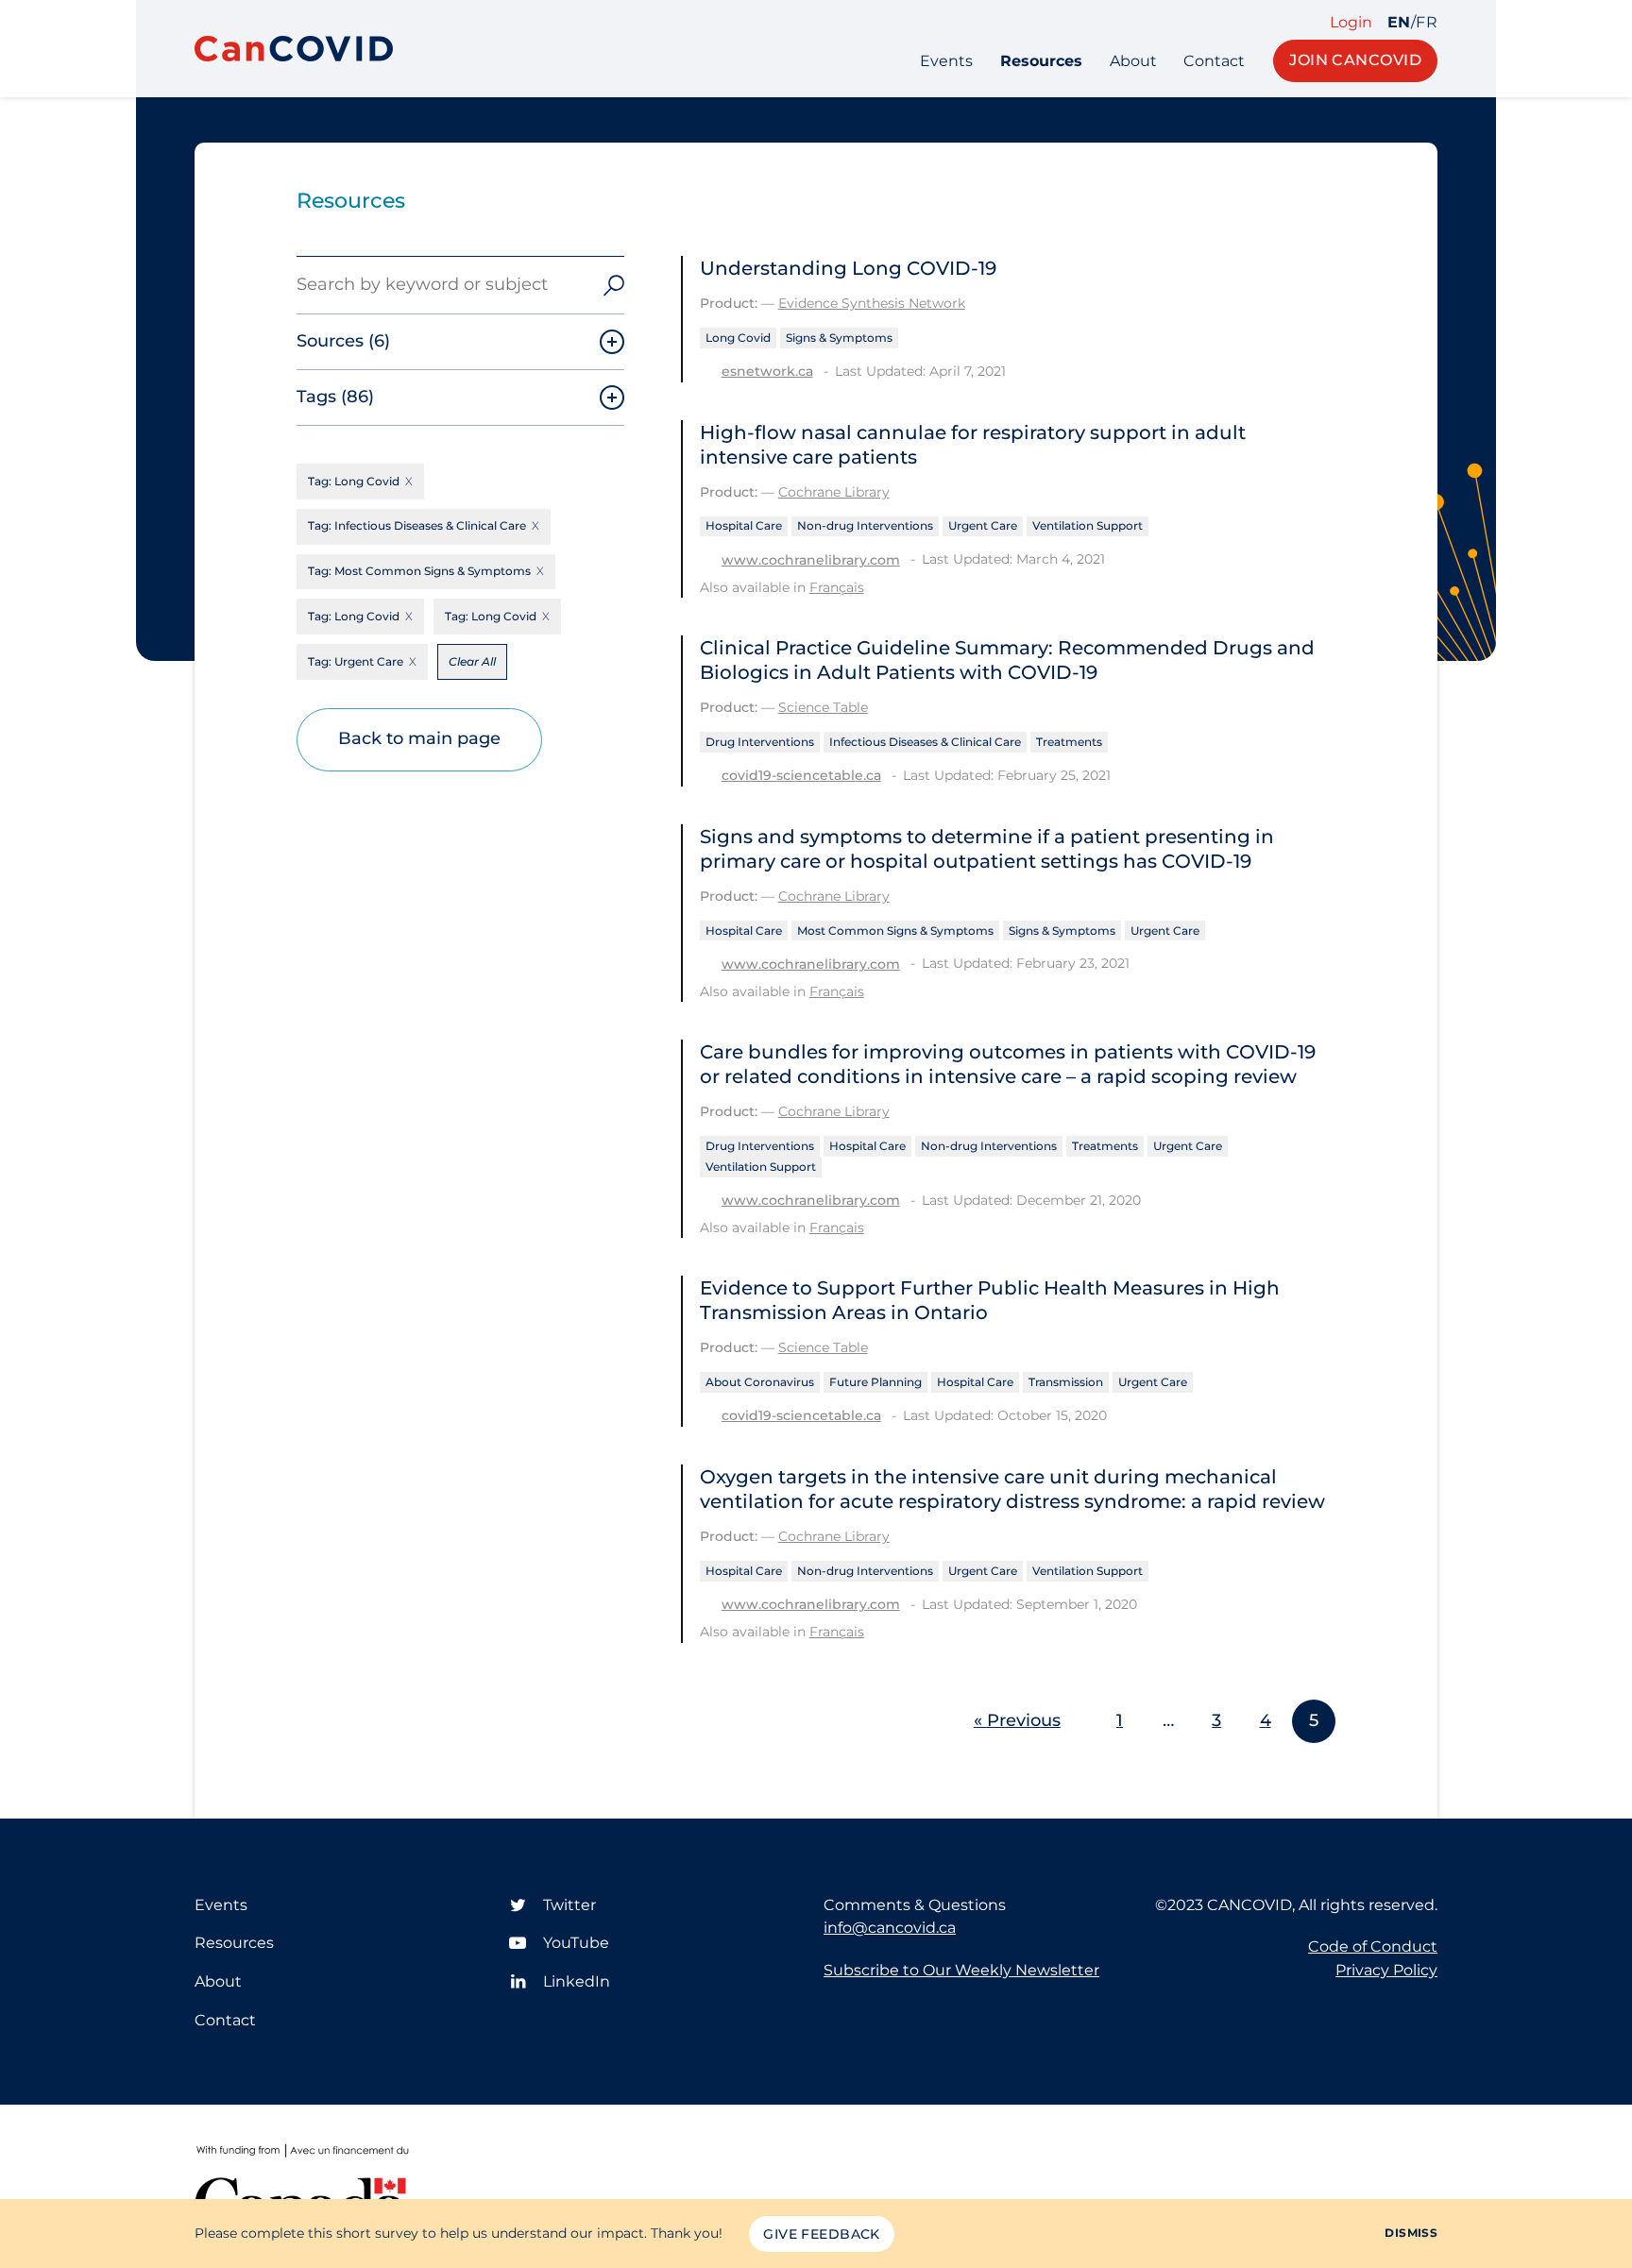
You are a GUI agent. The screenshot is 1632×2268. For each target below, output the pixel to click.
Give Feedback (821, 2234)
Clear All (472, 661)
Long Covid (738, 338)
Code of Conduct (1373, 1946)
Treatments (1069, 742)
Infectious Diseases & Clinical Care (925, 742)
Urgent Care (983, 525)
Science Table (823, 707)
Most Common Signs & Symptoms (895, 931)
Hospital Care (744, 525)
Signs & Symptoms (839, 338)
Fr (1427, 23)
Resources (1041, 61)
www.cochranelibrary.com (811, 560)
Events (946, 61)
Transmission (1066, 1382)
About (1133, 61)
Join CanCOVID (1355, 60)
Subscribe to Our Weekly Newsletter (961, 1970)
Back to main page (419, 738)
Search (614, 285)
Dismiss (1411, 2233)
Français (837, 587)
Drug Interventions (760, 742)
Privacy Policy (1386, 1970)
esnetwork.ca (767, 371)
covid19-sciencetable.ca (801, 775)
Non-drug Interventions (865, 525)
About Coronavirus (760, 1382)
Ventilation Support (1088, 525)
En (1399, 23)
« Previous (1017, 1720)
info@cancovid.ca (890, 1928)
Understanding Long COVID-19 (848, 268)
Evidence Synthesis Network (872, 303)
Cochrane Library (834, 492)
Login (1351, 23)
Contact (1214, 61)
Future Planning (875, 1382)
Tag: (354, 481)
